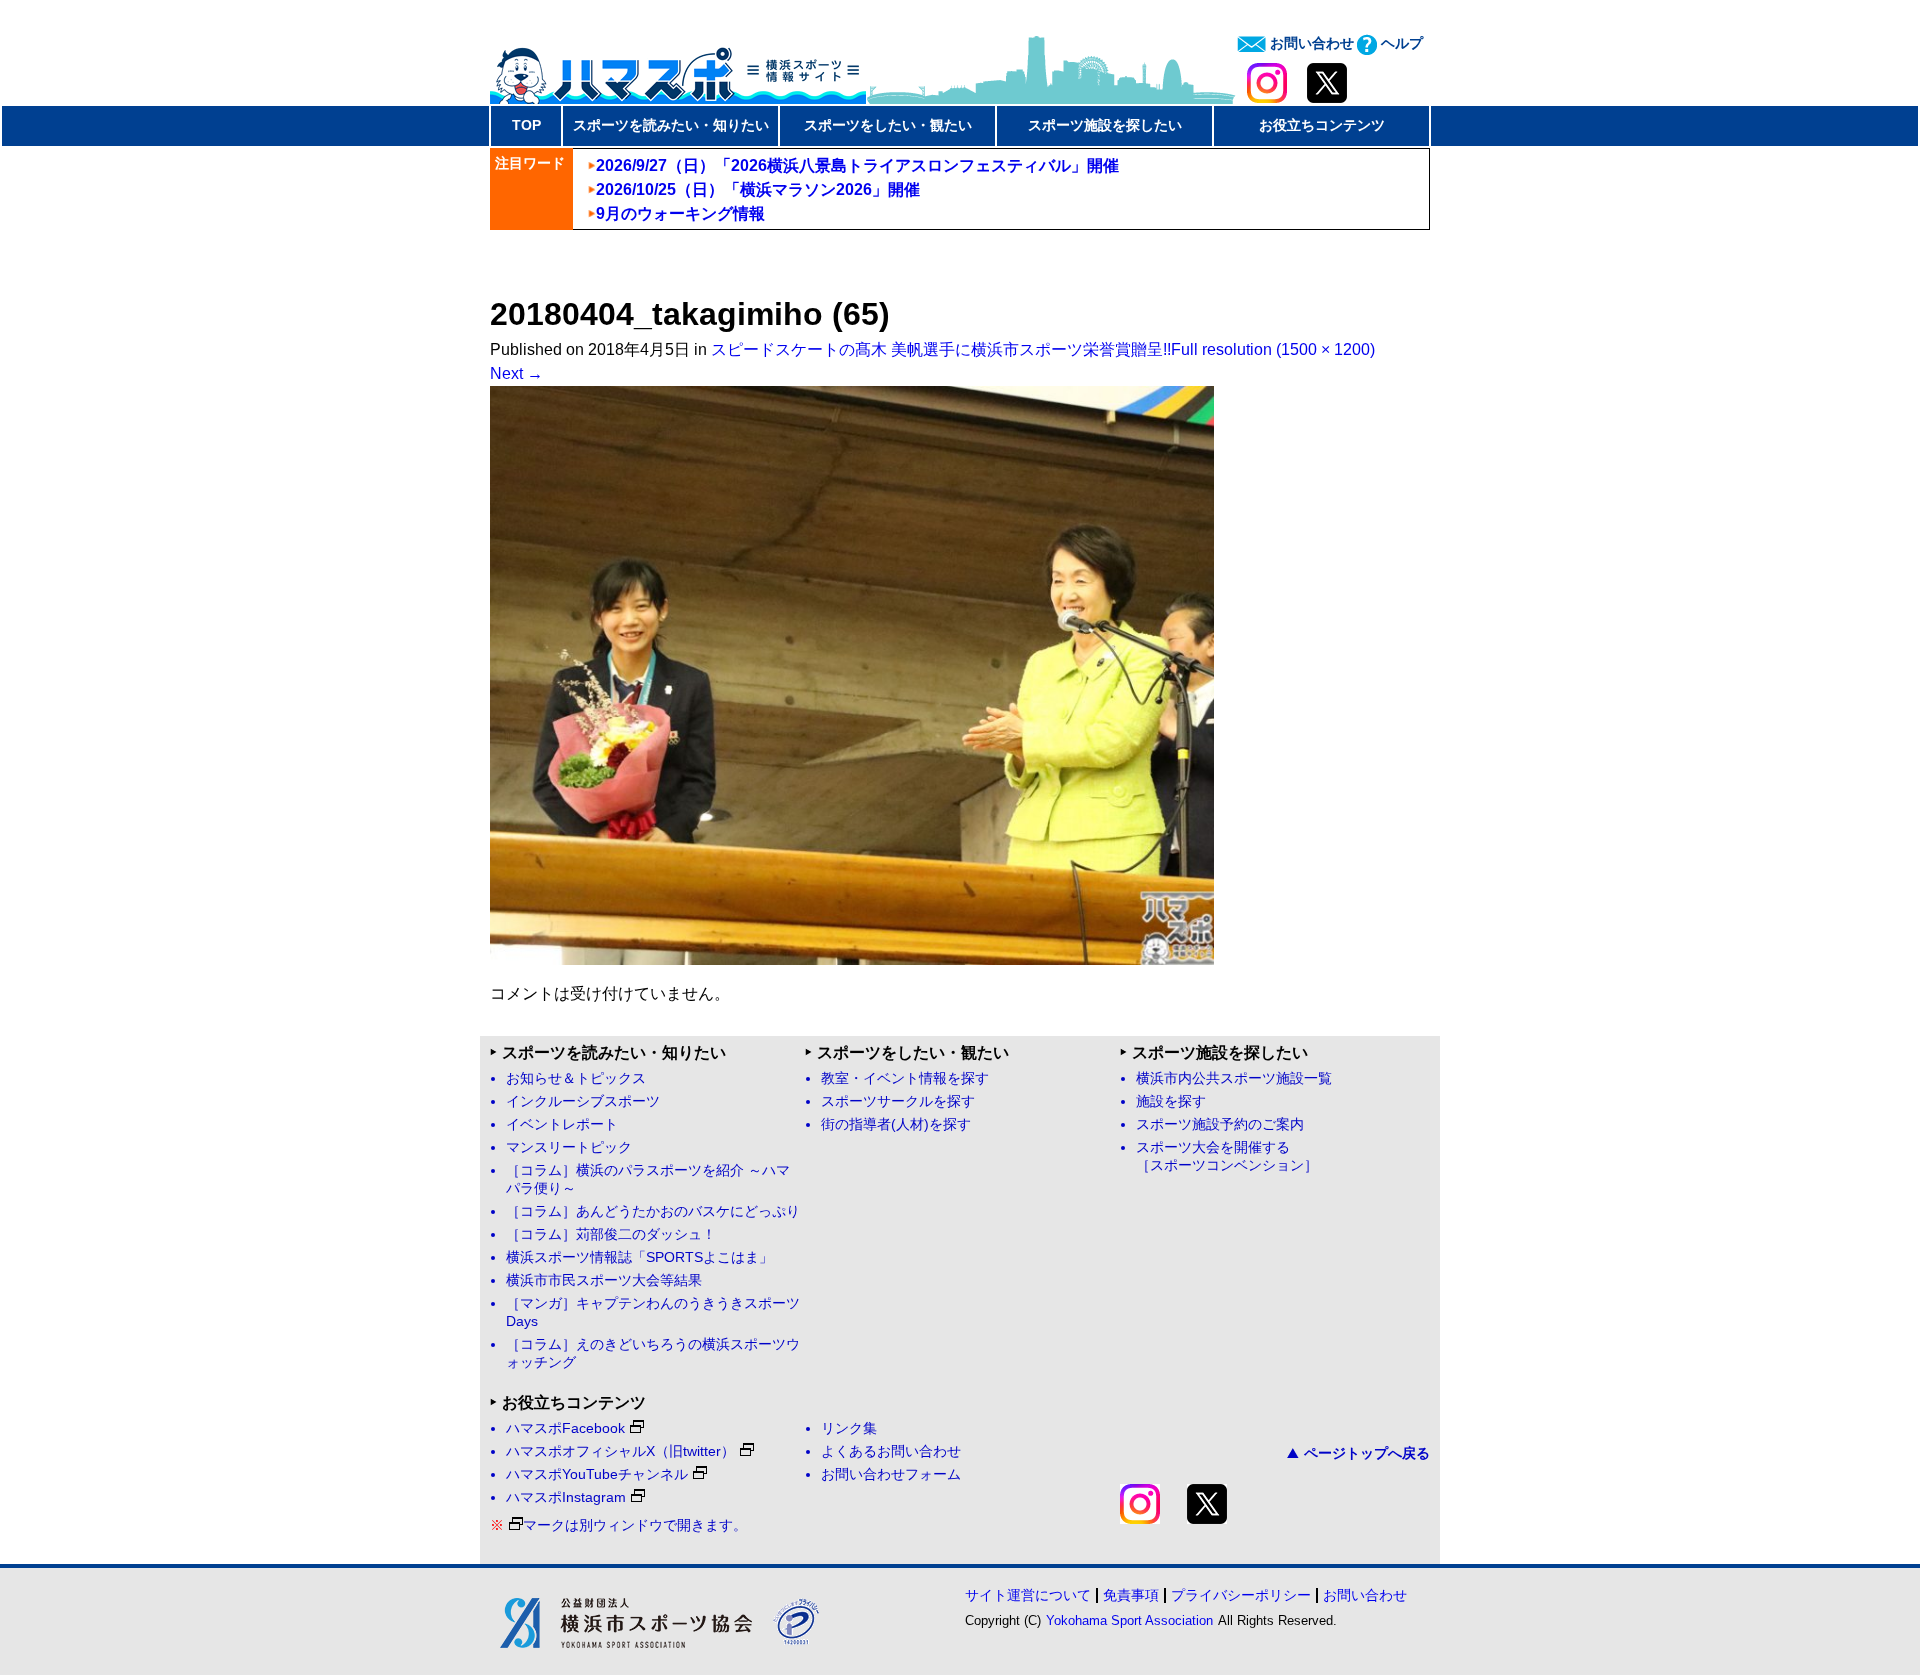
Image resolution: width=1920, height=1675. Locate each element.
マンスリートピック (569, 1147)
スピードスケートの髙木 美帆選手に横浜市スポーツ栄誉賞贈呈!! (941, 349)
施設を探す (1171, 1101)
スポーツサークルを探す (898, 1101)
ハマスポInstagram (566, 1497)
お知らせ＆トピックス (576, 1078)
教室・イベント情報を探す (905, 1078)
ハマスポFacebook (565, 1428)
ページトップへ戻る (1367, 1453)
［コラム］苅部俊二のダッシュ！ (611, 1234)
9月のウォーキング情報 (680, 213)
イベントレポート (562, 1124)
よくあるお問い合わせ (891, 1451)
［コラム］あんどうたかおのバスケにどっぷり (653, 1211)
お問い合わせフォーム (891, 1474)
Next (516, 373)
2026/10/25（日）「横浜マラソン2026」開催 (758, 189)
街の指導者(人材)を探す (896, 1124)
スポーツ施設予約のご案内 (1220, 1124)
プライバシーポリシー (1241, 1595)
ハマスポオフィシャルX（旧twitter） (620, 1451)
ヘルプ (1400, 43)
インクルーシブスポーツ (583, 1101)
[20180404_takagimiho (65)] (852, 959)
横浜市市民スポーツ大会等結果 (604, 1280)
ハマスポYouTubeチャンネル (597, 1474)
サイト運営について (1028, 1595)
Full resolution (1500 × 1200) (1273, 349)
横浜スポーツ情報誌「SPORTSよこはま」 (639, 1257)
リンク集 (849, 1428)
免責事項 (1131, 1595)
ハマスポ (678, 69)
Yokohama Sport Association (1129, 1620)
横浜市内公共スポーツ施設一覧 (1234, 1078)
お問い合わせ (1310, 43)
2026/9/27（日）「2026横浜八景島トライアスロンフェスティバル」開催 (857, 165)
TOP (526, 125)
